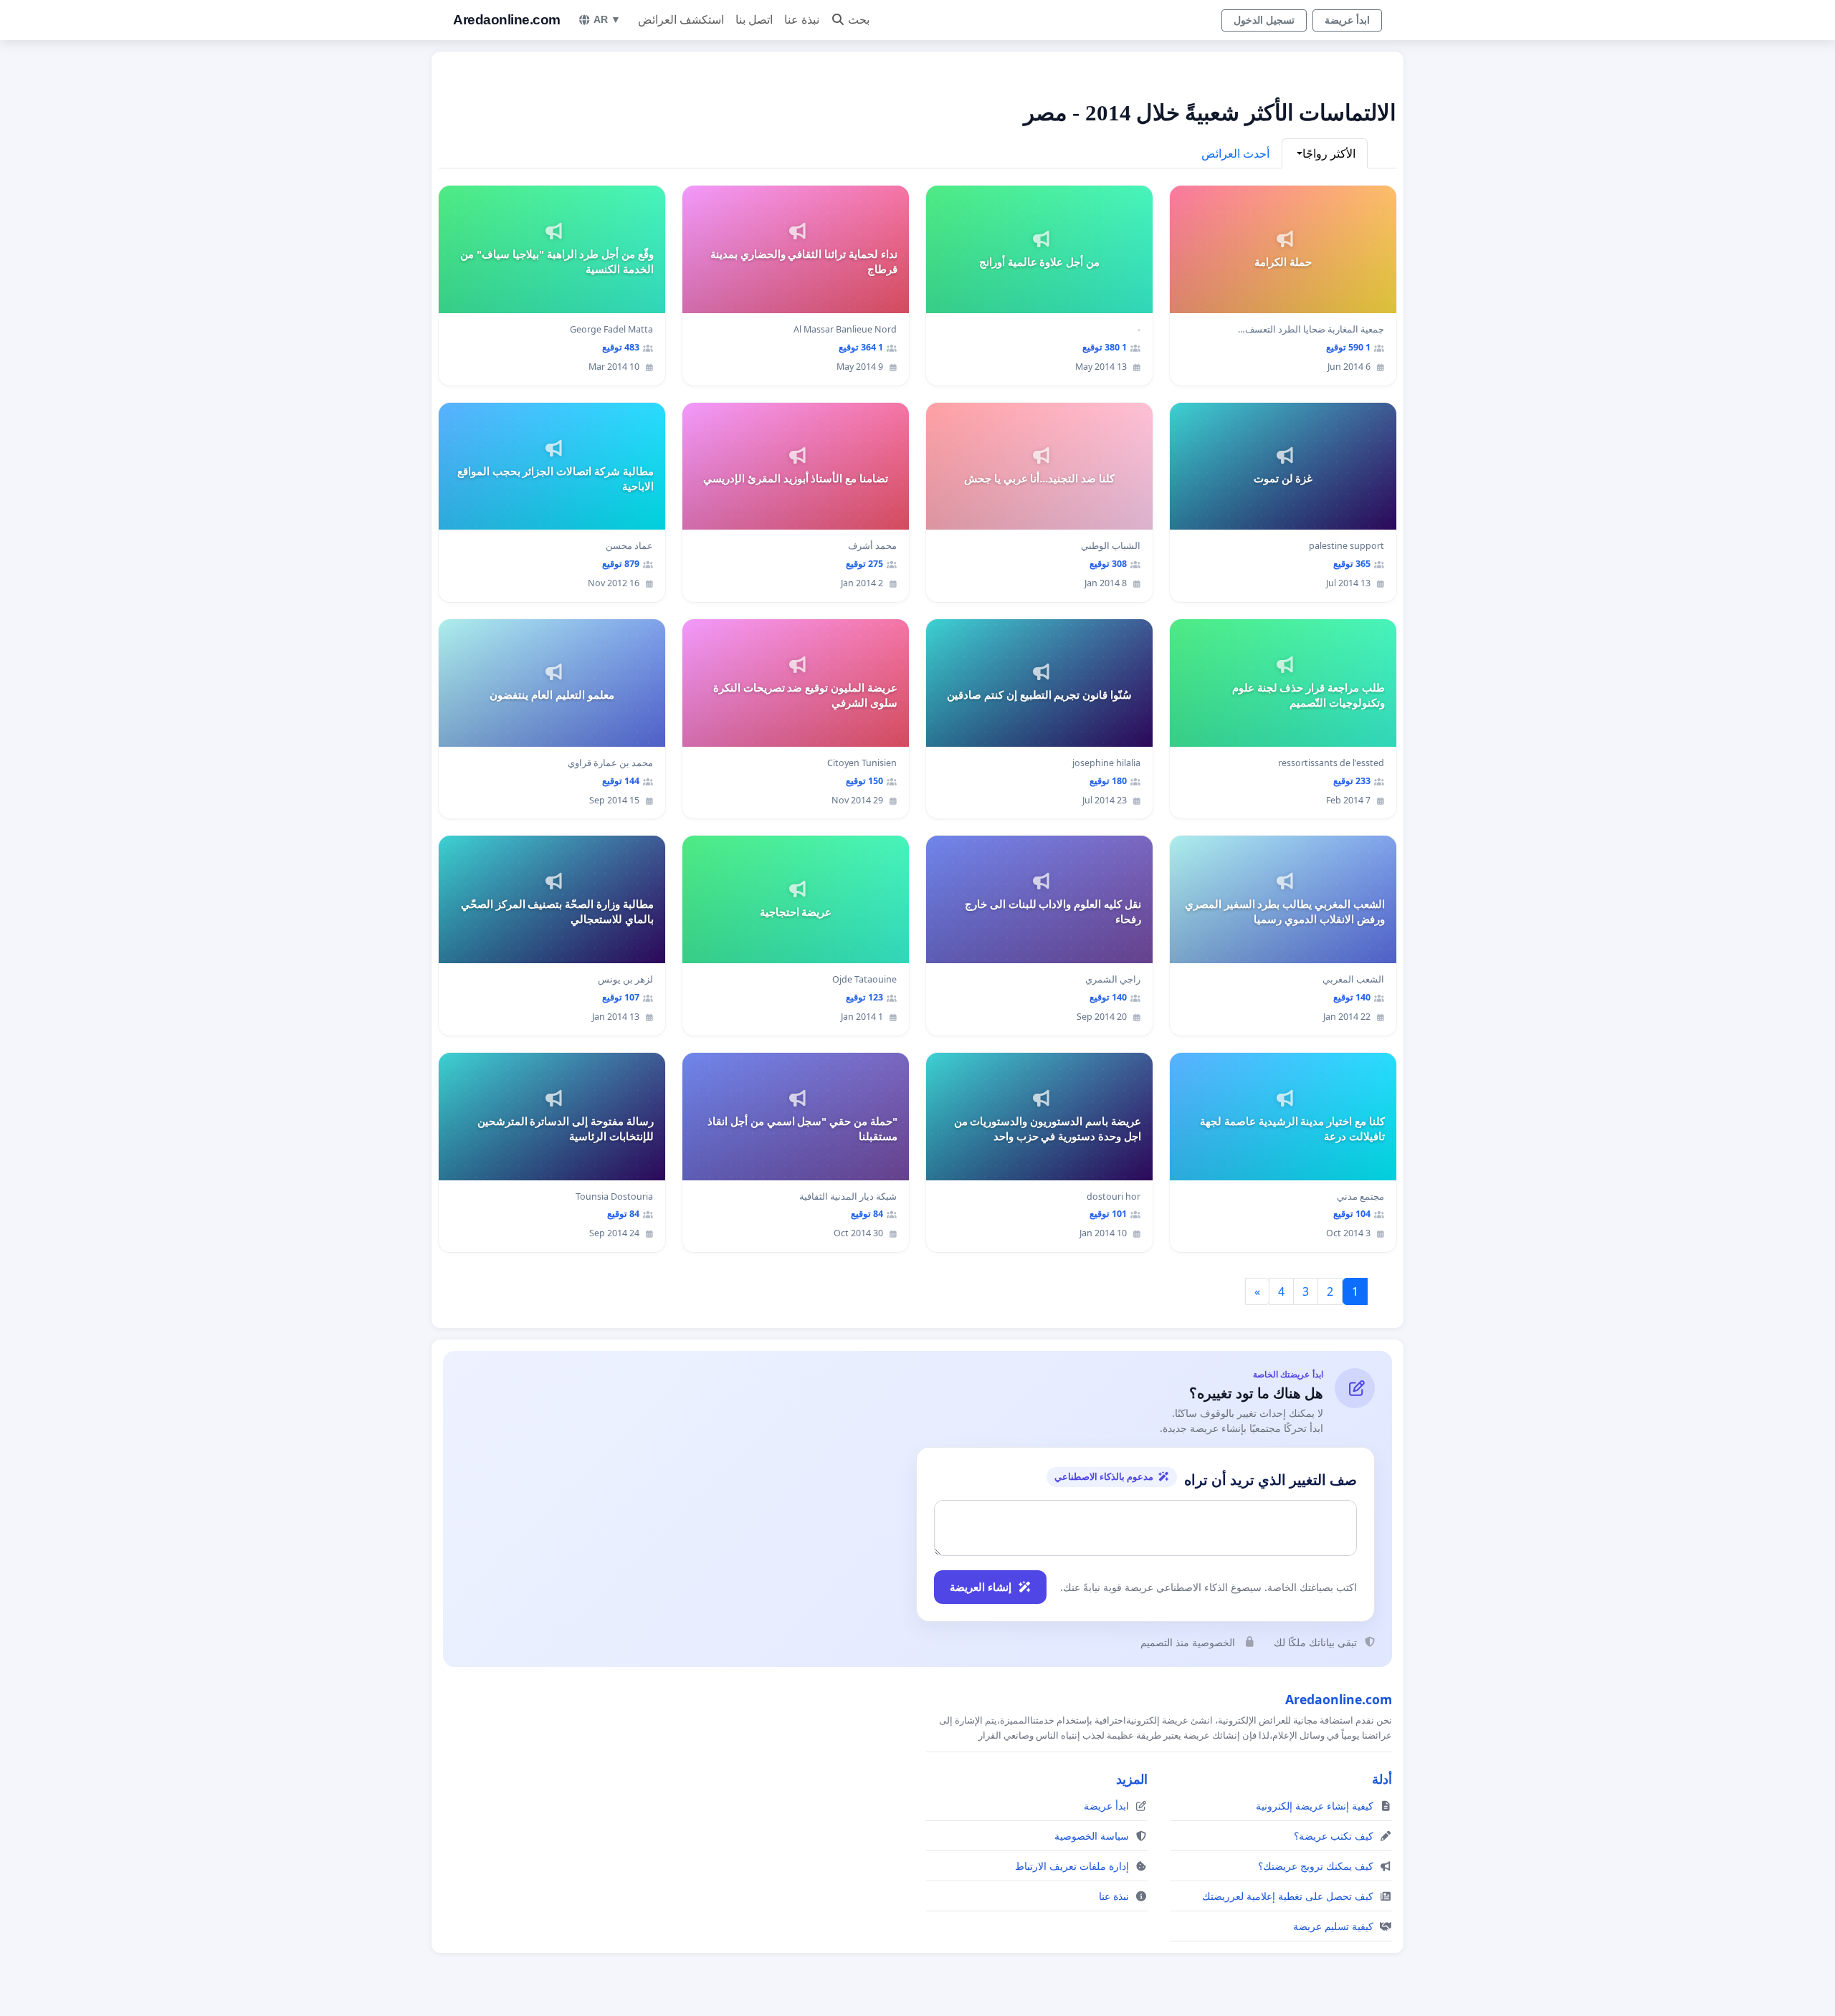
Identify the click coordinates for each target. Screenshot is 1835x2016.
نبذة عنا (802, 20)
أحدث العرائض (1235, 153)
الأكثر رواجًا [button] (1329, 153)
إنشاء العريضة (981, 1587)
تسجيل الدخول (1264, 20)
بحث (859, 20)
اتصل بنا (754, 20)
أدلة (1382, 1779)
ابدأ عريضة (1347, 20)
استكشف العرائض (681, 20)
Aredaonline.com (507, 20)
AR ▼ (607, 19)
